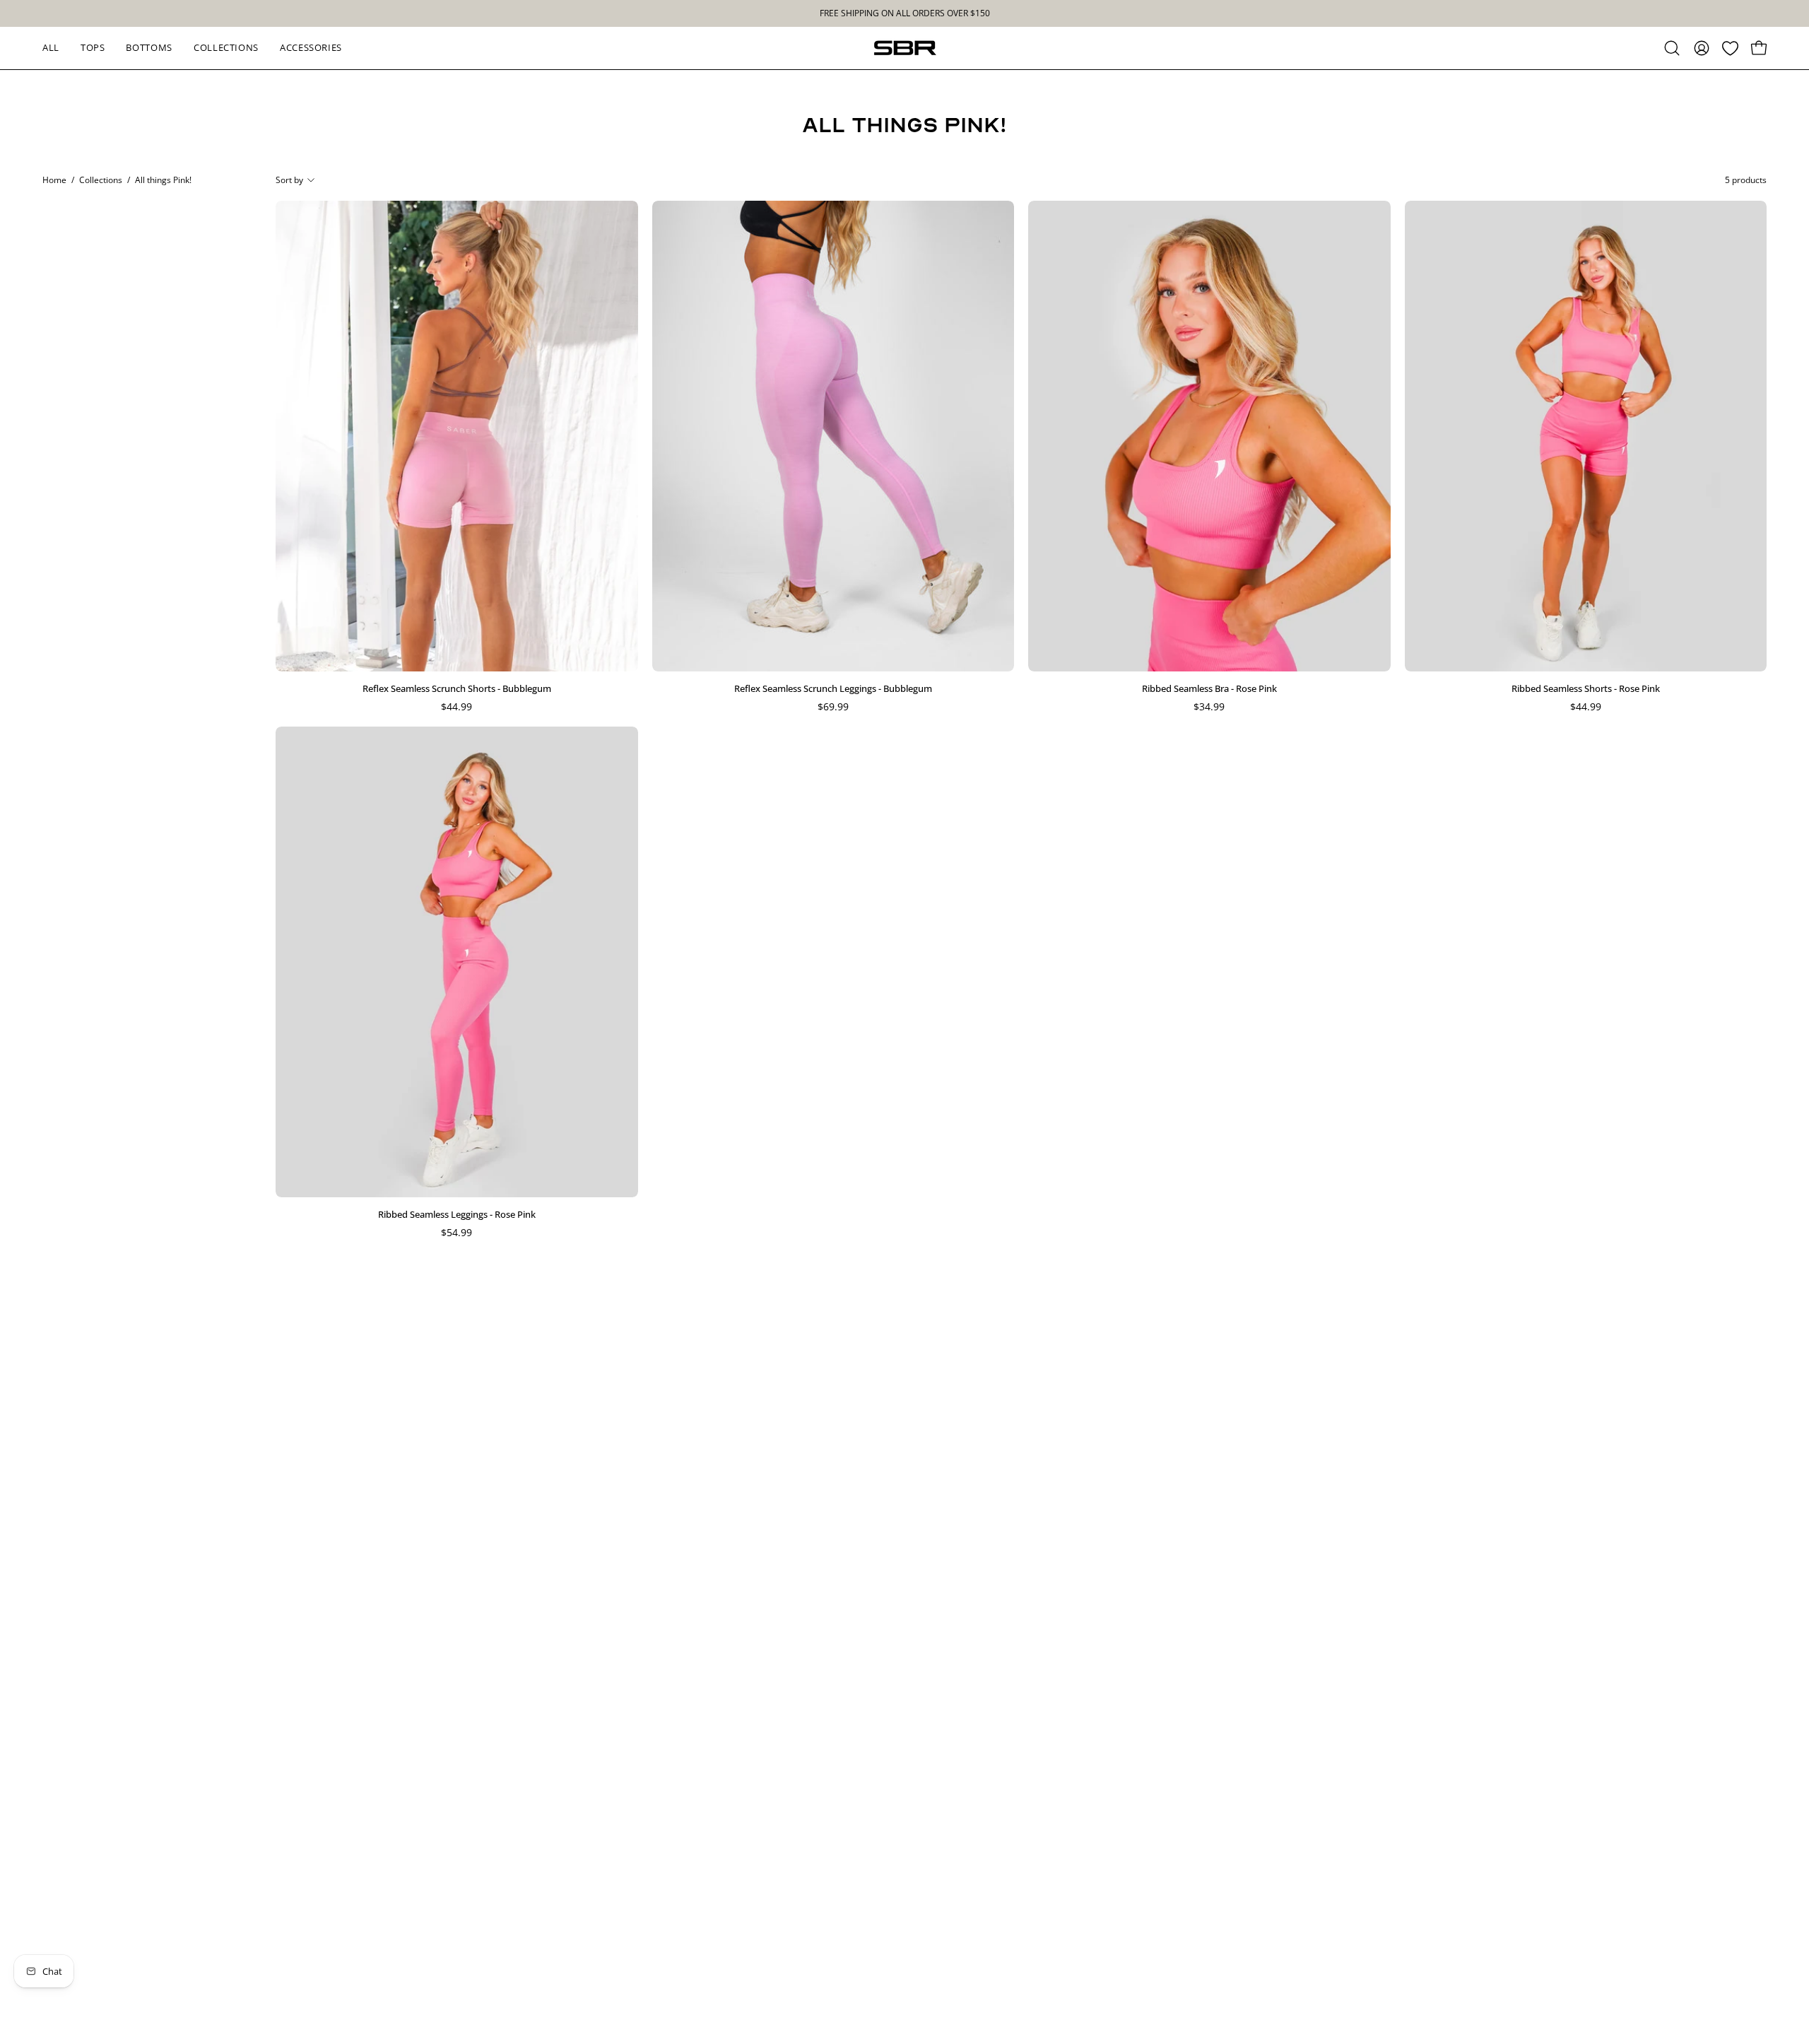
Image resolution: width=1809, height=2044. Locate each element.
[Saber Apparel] (904, 48)
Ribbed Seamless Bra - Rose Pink (1209, 688)
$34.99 (1209, 707)
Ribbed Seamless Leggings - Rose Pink (457, 1214)
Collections (101, 180)
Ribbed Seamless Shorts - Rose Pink (1586, 688)
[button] (1672, 48)
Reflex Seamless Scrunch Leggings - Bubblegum (833, 688)
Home (54, 180)
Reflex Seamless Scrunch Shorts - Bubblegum (457, 688)
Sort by (289, 180)
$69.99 (833, 707)
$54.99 (456, 1233)
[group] (904, 13)
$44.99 (456, 707)
